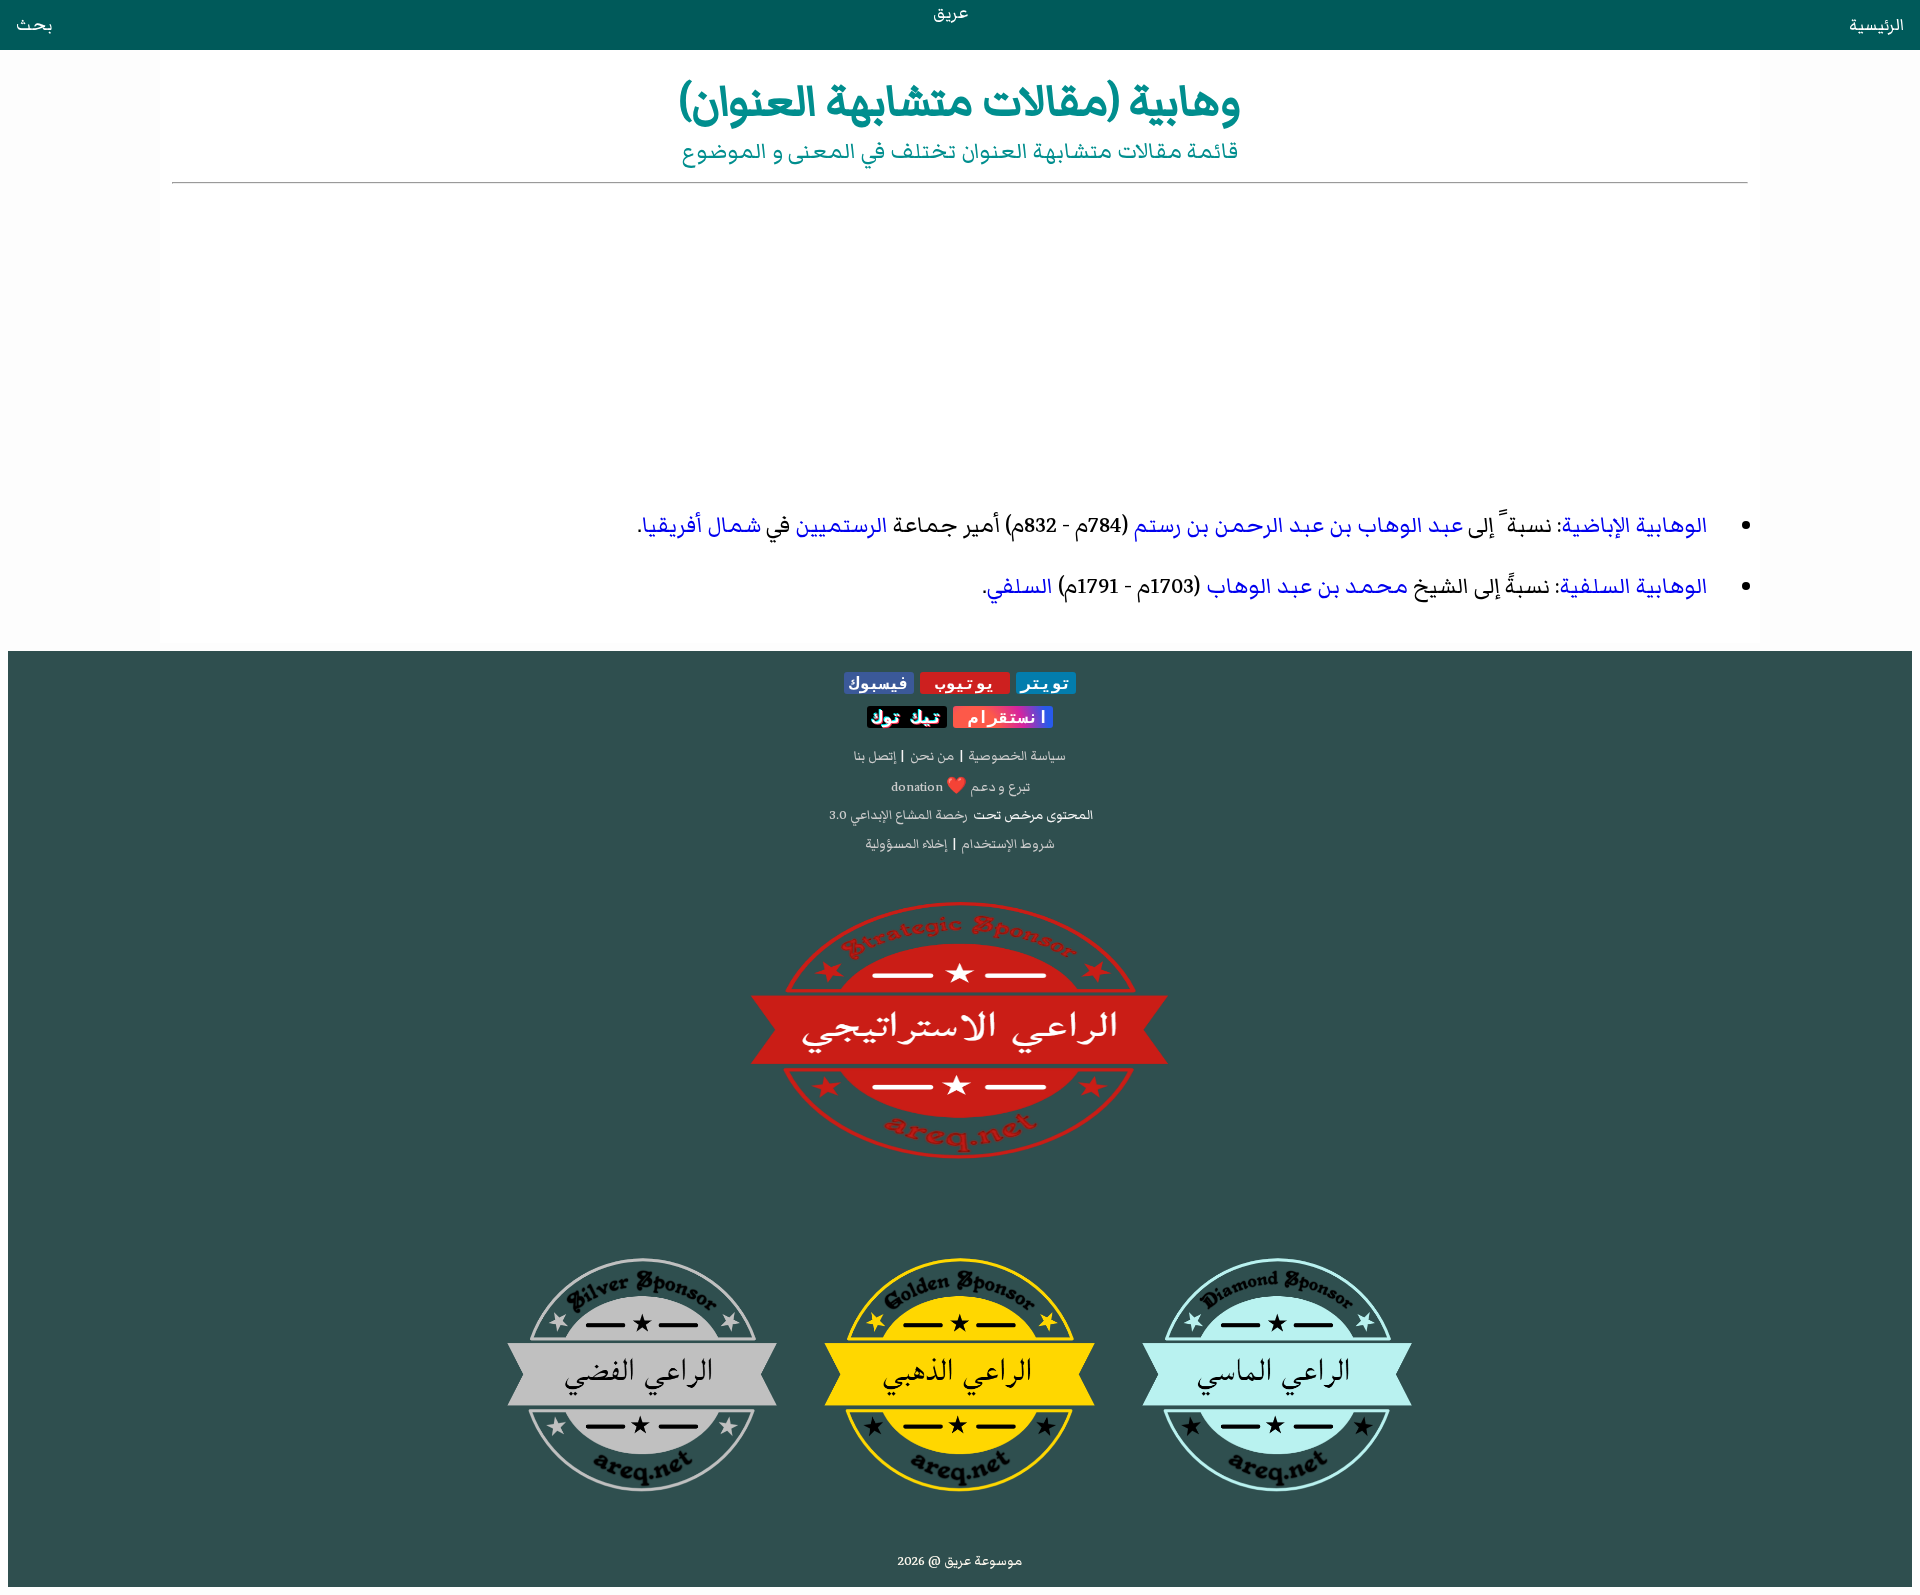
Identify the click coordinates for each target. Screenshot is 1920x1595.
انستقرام (1003, 717)
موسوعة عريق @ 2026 (960, 1561)
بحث (34, 25)
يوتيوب (965, 683)
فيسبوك (879, 683)
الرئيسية (1876, 25)
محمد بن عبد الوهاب (1307, 586)
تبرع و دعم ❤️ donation (960, 787)
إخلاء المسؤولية (906, 844)
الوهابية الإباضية (1635, 525)
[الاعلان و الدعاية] (960, 1031)
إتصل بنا (875, 756)
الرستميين (841, 525)
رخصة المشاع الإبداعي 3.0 (898, 815)
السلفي (1020, 586)
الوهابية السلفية (1634, 586)
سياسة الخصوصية (1017, 756)
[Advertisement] (960, 338)
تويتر (1046, 683)
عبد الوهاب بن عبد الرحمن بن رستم (1298, 525)
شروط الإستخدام (1008, 844)
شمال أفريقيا (701, 525)
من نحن (932, 756)
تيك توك (907, 717)
